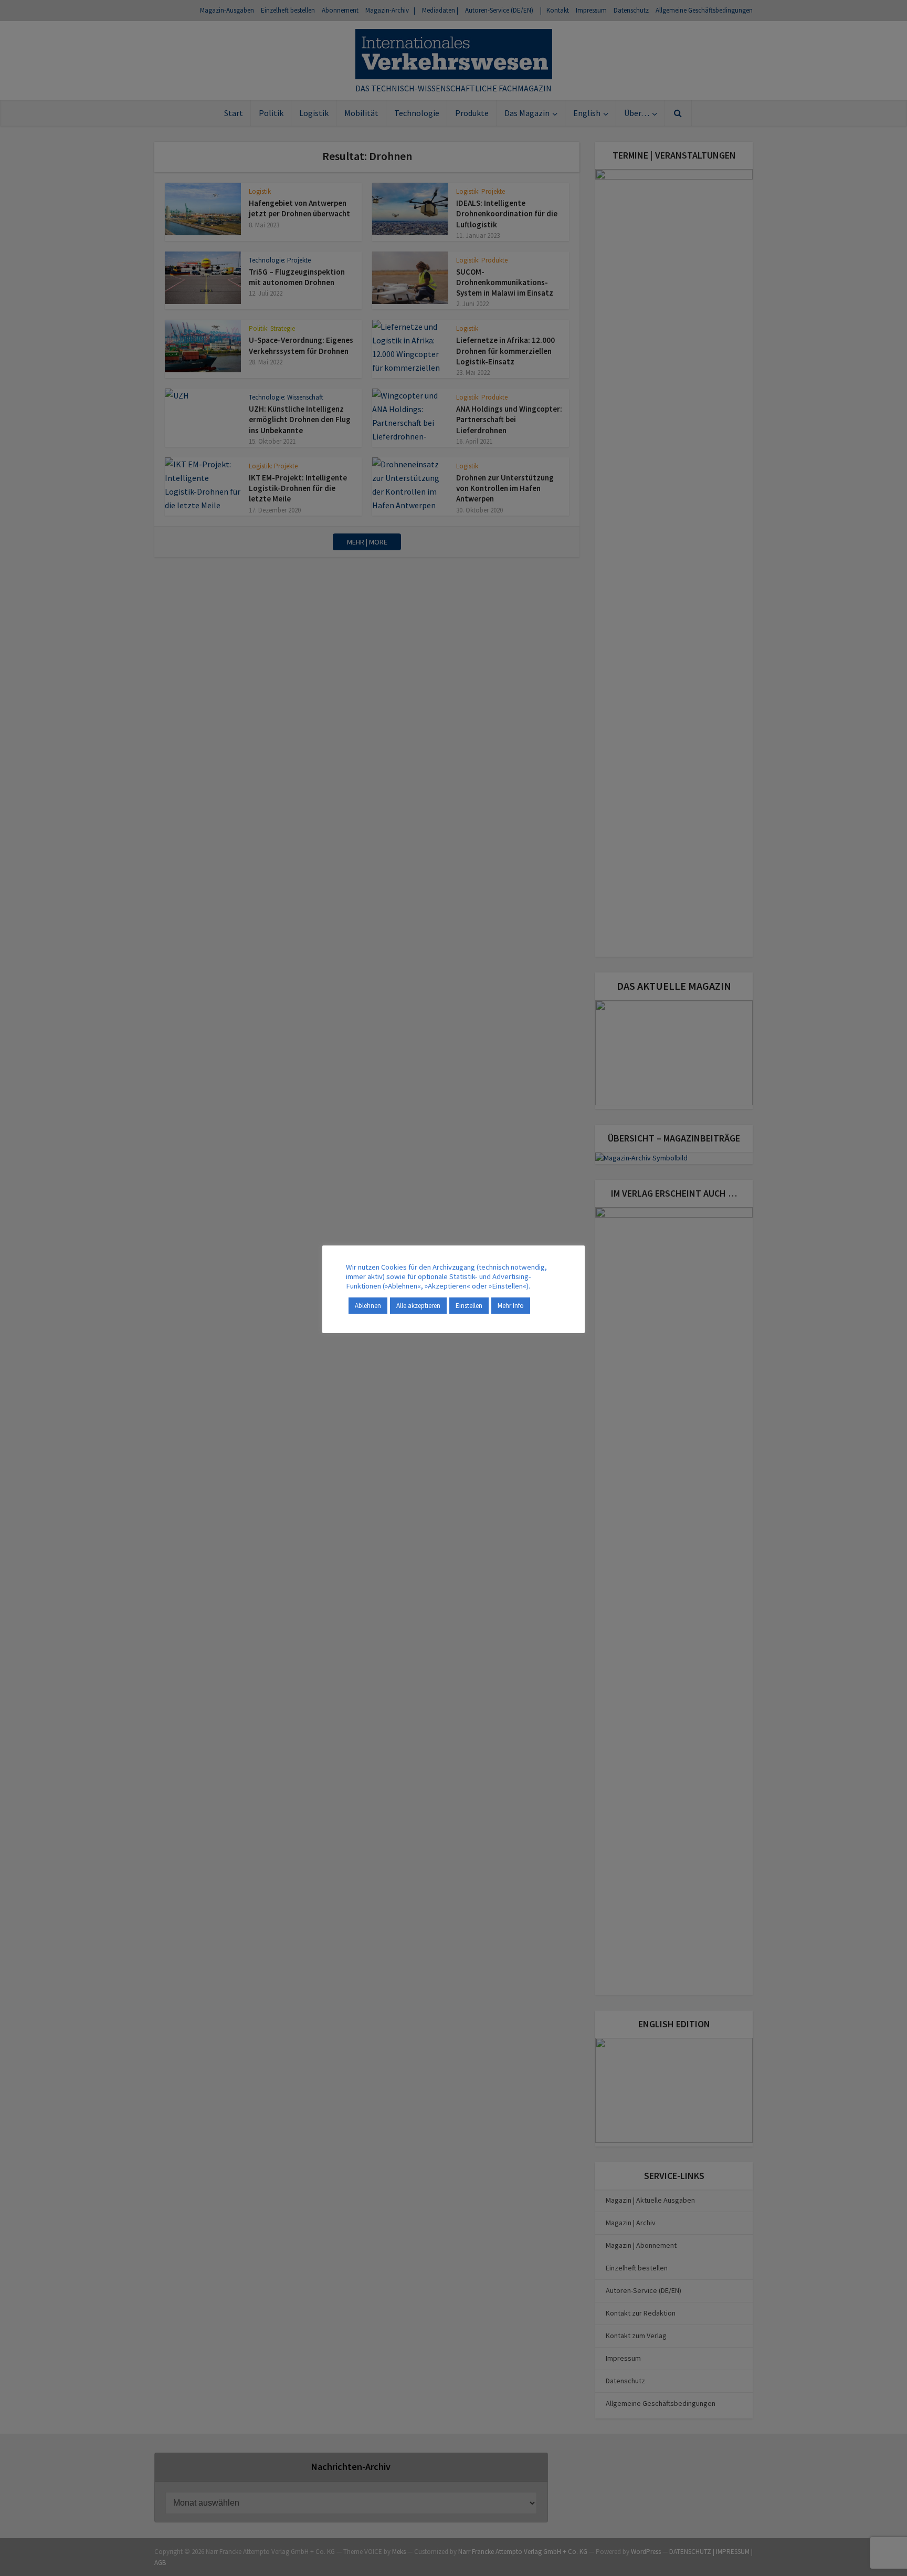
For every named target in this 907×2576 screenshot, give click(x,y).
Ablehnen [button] (368, 1306)
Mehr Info (511, 1306)
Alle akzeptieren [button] (418, 1306)
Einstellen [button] (469, 1306)
